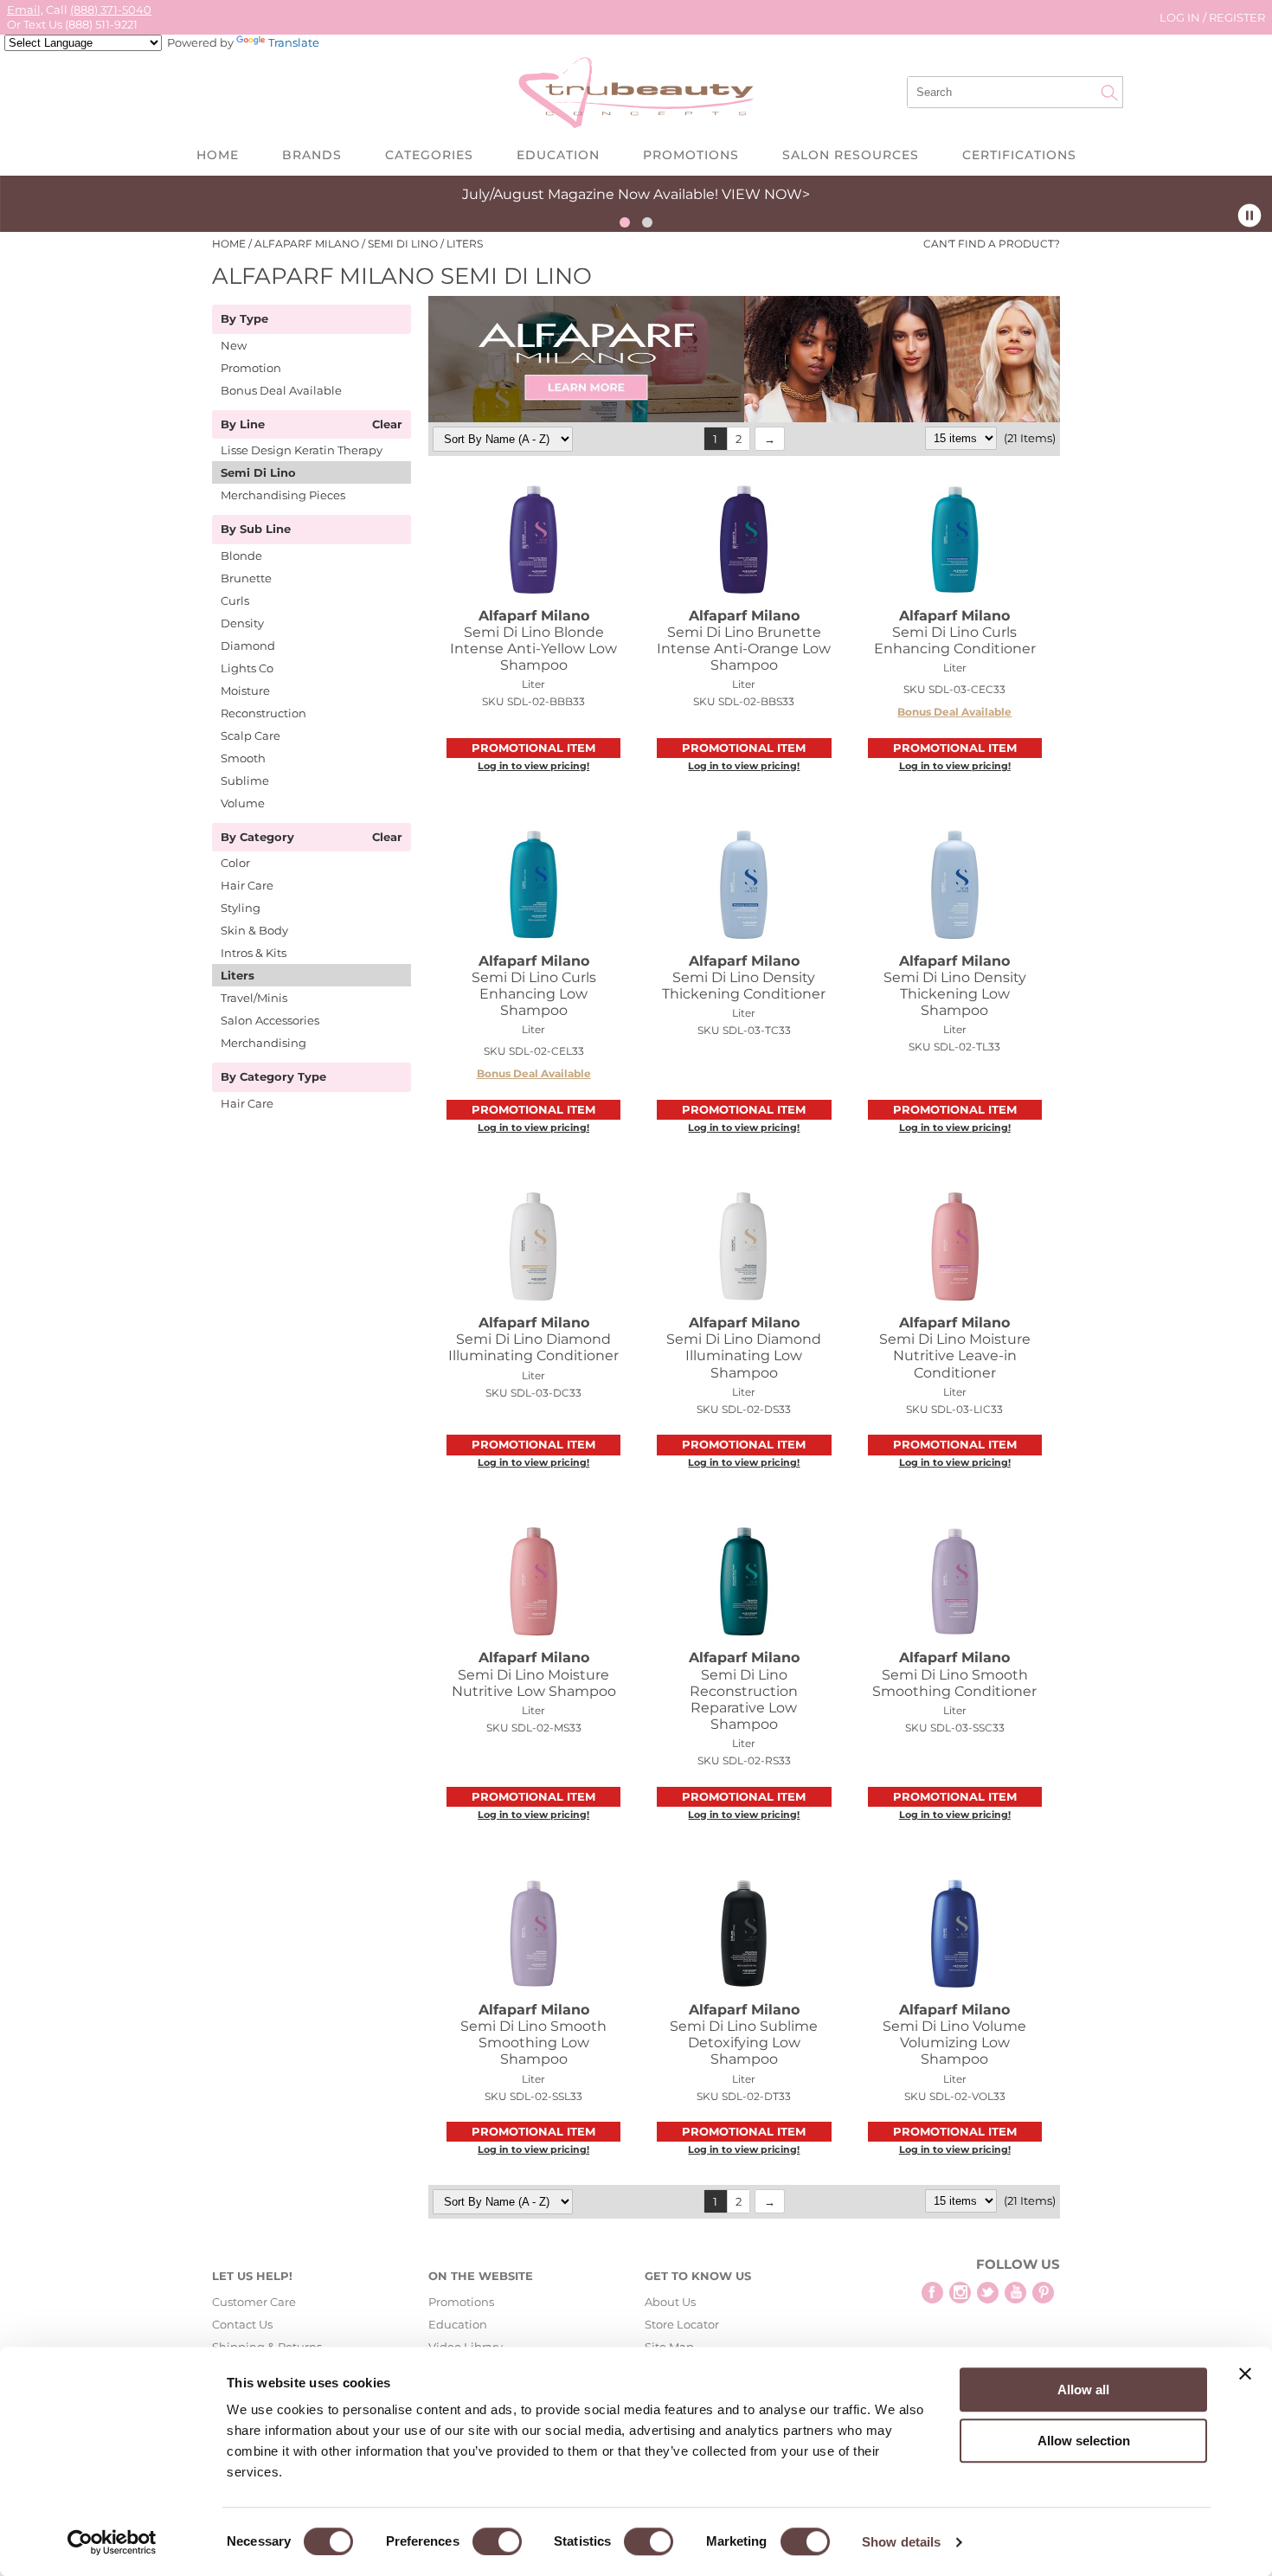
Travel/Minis (254, 998)
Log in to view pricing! (533, 766)
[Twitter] (988, 2293)
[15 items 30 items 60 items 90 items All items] (962, 438)
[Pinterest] (1043, 2293)
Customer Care (254, 2302)
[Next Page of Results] (770, 439)
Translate (294, 42)
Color (235, 863)
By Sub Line (256, 530)
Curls (235, 601)
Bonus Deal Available (281, 390)
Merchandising (263, 1043)
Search (1109, 93)
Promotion (251, 368)
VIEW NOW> (766, 194)
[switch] (497, 2541)
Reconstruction (263, 713)
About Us (670, 2302)
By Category (257, 838)
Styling (241, 908)
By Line (243, 425)
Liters (238, 975)
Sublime (245, 781)
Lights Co (247, 668)
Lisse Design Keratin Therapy (302, 450)
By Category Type (273, 1077)
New (234, 345)
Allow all (1083, 2390)
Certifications (1019, 155)
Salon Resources (851, 155)
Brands (312, 155)
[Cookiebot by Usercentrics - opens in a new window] (112, 2542)
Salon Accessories (270, 1020)
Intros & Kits (254, 953)
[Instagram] (960, 2293)
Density (242, 623)
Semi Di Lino (258, 472)
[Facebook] (932, 2293)
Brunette (246, 578)
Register (1237, 17)
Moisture (245, 691)
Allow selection (1084, 2441)
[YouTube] (1015, 2293)
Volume (243, 803)
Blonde (241, 556)
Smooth (243, 758)
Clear (387, 425)
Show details (901, 2542)
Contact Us (242, 2324)
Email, (25, 10)
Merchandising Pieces (283, 495)
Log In (1181, 17)
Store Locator (682, 2324)
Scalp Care (251, 736)
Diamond (248, 646)
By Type (244, 319)
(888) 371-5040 (111, 10)
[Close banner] (1245, 2374)
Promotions (691, 155)
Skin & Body (254, 930)
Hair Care (247, 885)
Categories (429, 155)
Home (218, 155)
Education (558, 155)
